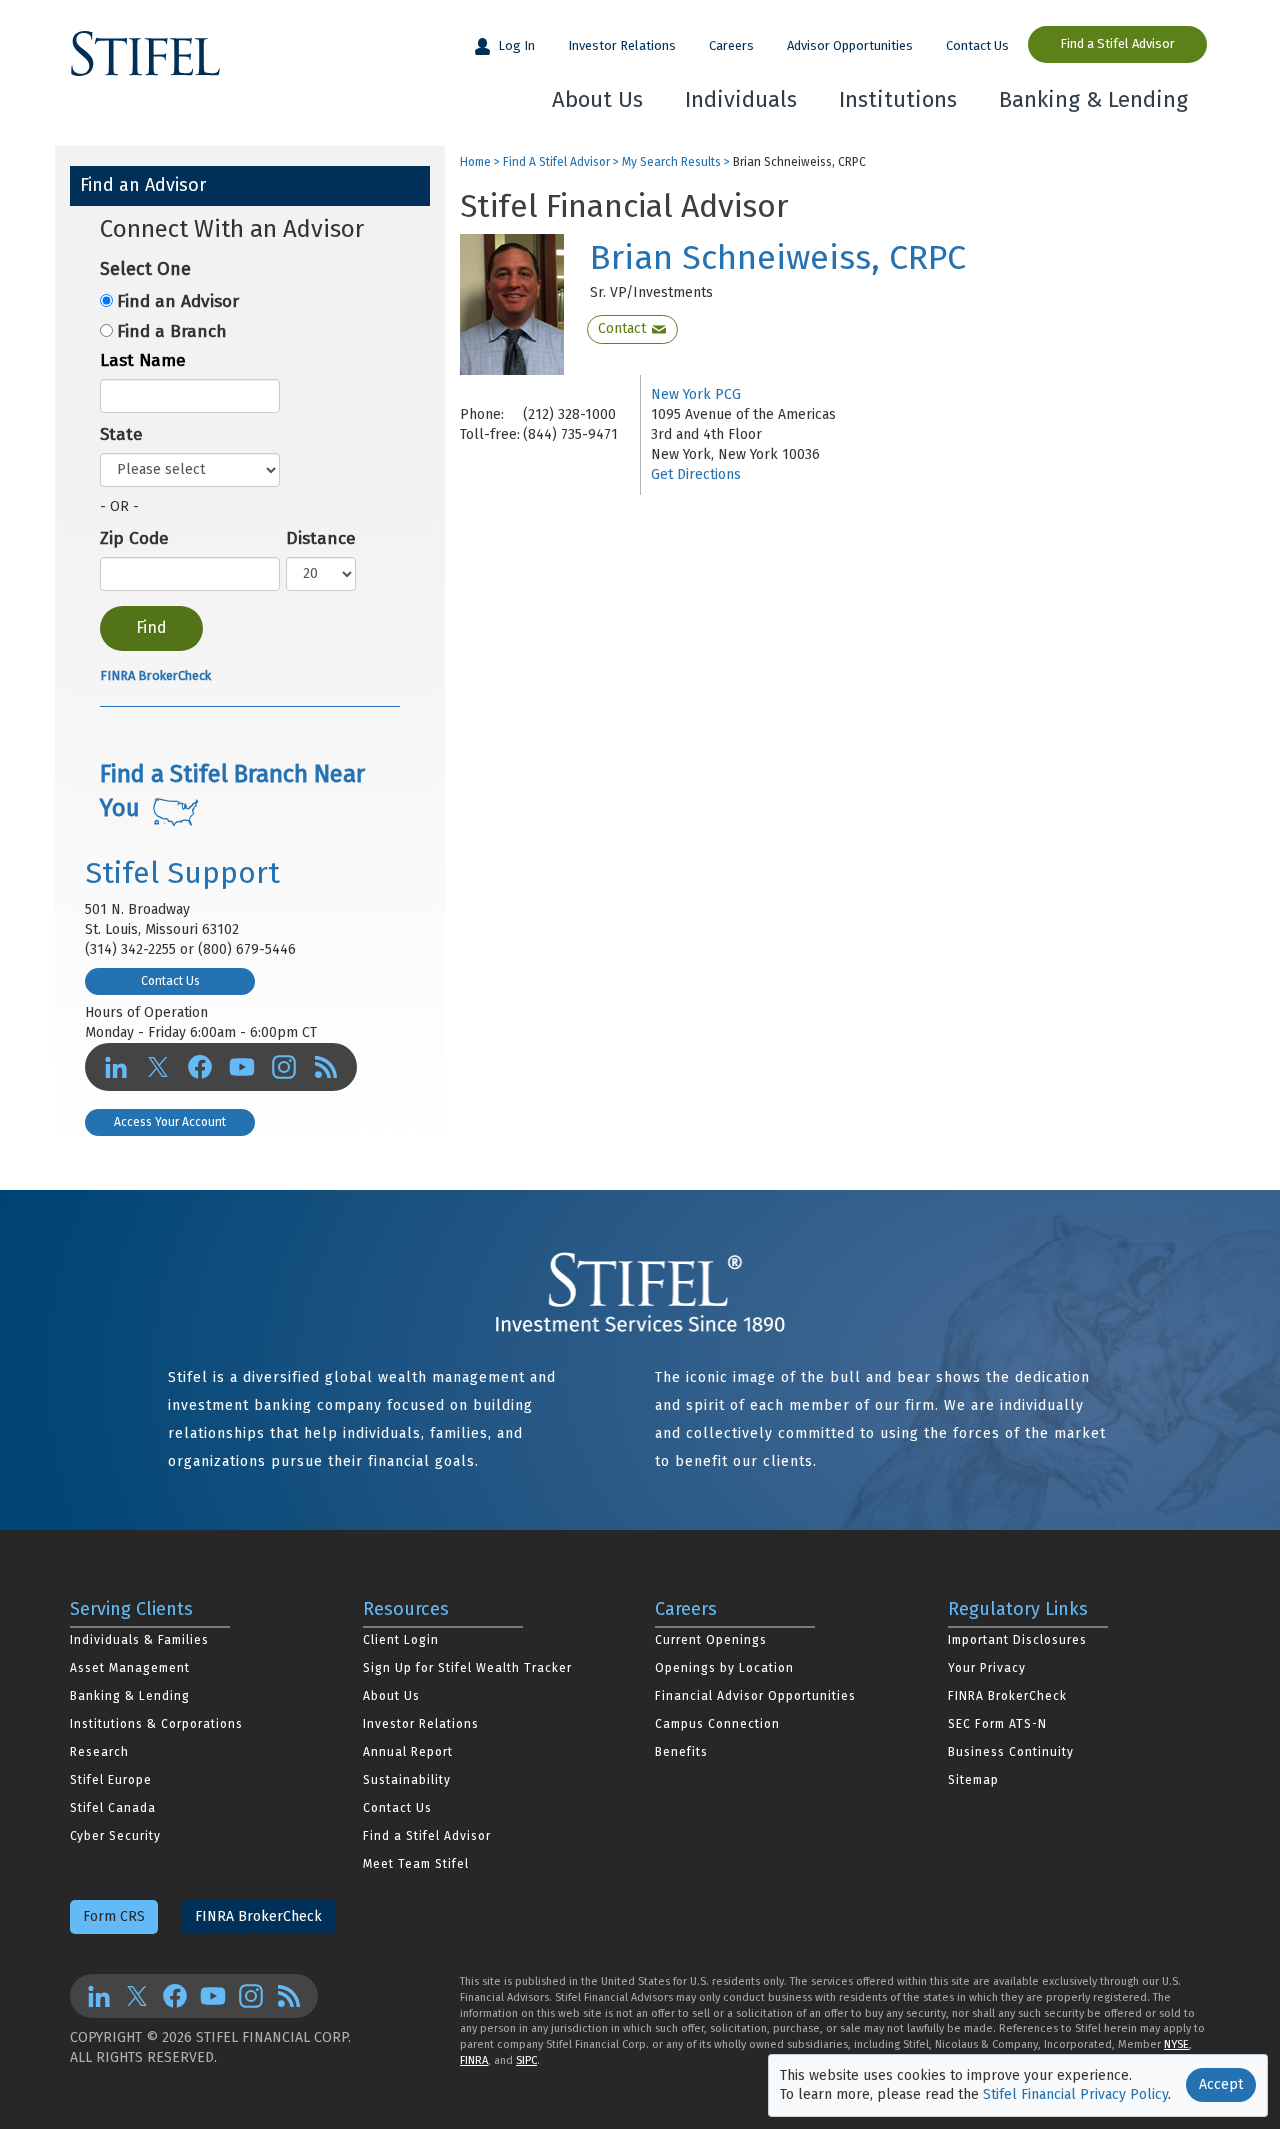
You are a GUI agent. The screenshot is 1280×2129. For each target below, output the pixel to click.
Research (99, 1752)
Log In (515, 45)
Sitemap (973, 1780)
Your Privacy (987, 1668)
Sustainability (407, 1780)
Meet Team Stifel (416, 1864)
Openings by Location (724, 1668)
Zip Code (134, 538)
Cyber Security (115, 1836)
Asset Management (130, 1668)
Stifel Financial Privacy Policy (1075, 2094)
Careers (731, 45)
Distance (321, 538)
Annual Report (408, 1752)
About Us (597, 99)
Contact (622, 328)
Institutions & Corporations (156, 1724)
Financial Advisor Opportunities (755, 1696)
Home (475, 162)
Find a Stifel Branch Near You (232, 791)
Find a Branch (172, 331)
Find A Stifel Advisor (556, 162)
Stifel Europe (111, 1780)
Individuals (741, 99)
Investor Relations (622, 45)
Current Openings (711, 1640)
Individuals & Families (139, 1640)
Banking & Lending (1093, 99)
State (121, 434)
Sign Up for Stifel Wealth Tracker (467, 1668)
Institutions (898, 99)
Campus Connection (717, 1724)
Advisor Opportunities (850, 45)
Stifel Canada (113, 1808)
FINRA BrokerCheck (155, 675)
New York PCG (696, 394)
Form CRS (114, 1916)
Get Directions (696, 474)
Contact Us (977, 45)
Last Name (143, 360)
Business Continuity (1011, 1752)
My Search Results (671, 162)
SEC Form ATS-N (997, 1724)
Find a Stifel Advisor (1117, 43)
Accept (1221, 2084)
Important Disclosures (1017, 1640)
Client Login (401, 1640)
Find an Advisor (178, 301)
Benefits (681, 1752)
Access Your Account (170, 1122)
